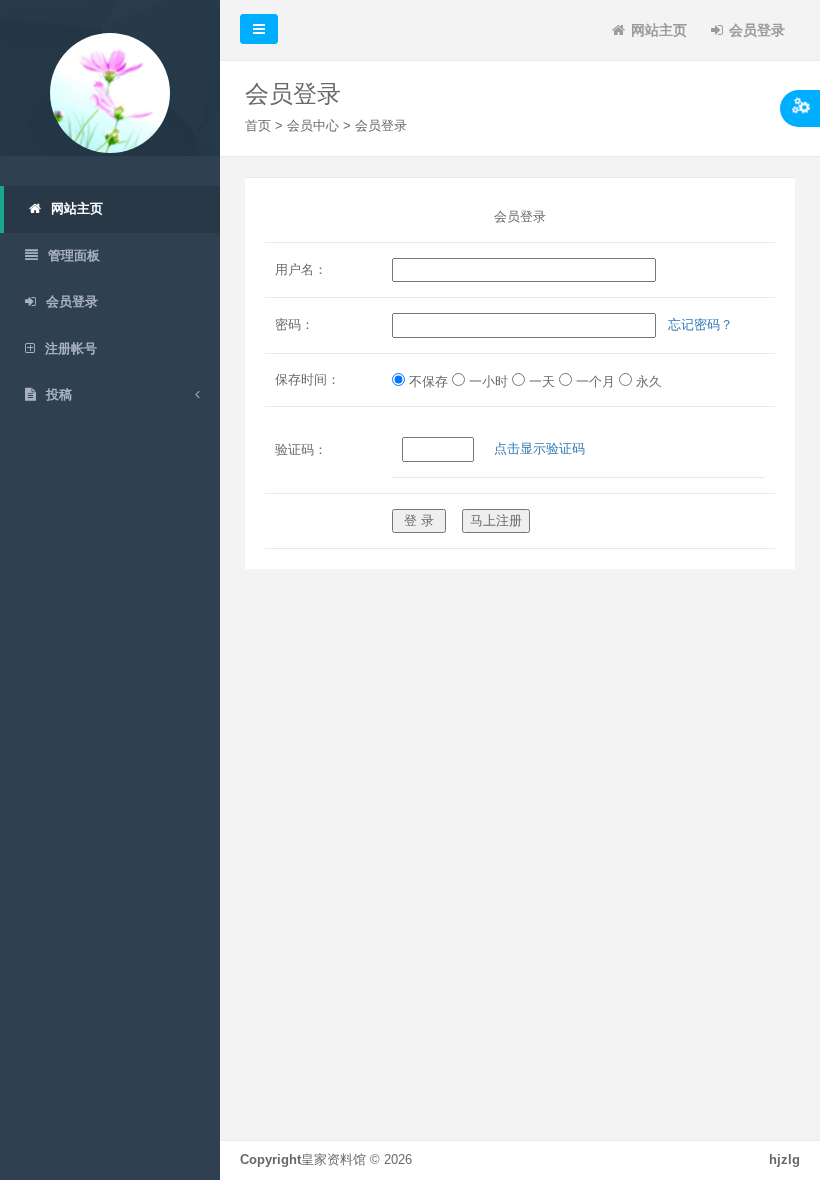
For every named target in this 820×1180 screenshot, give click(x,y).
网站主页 (659, 30)
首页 (258, 125)
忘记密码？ (700, 324)
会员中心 (313, 125)
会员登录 (757, 30)
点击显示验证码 (539, 448)
